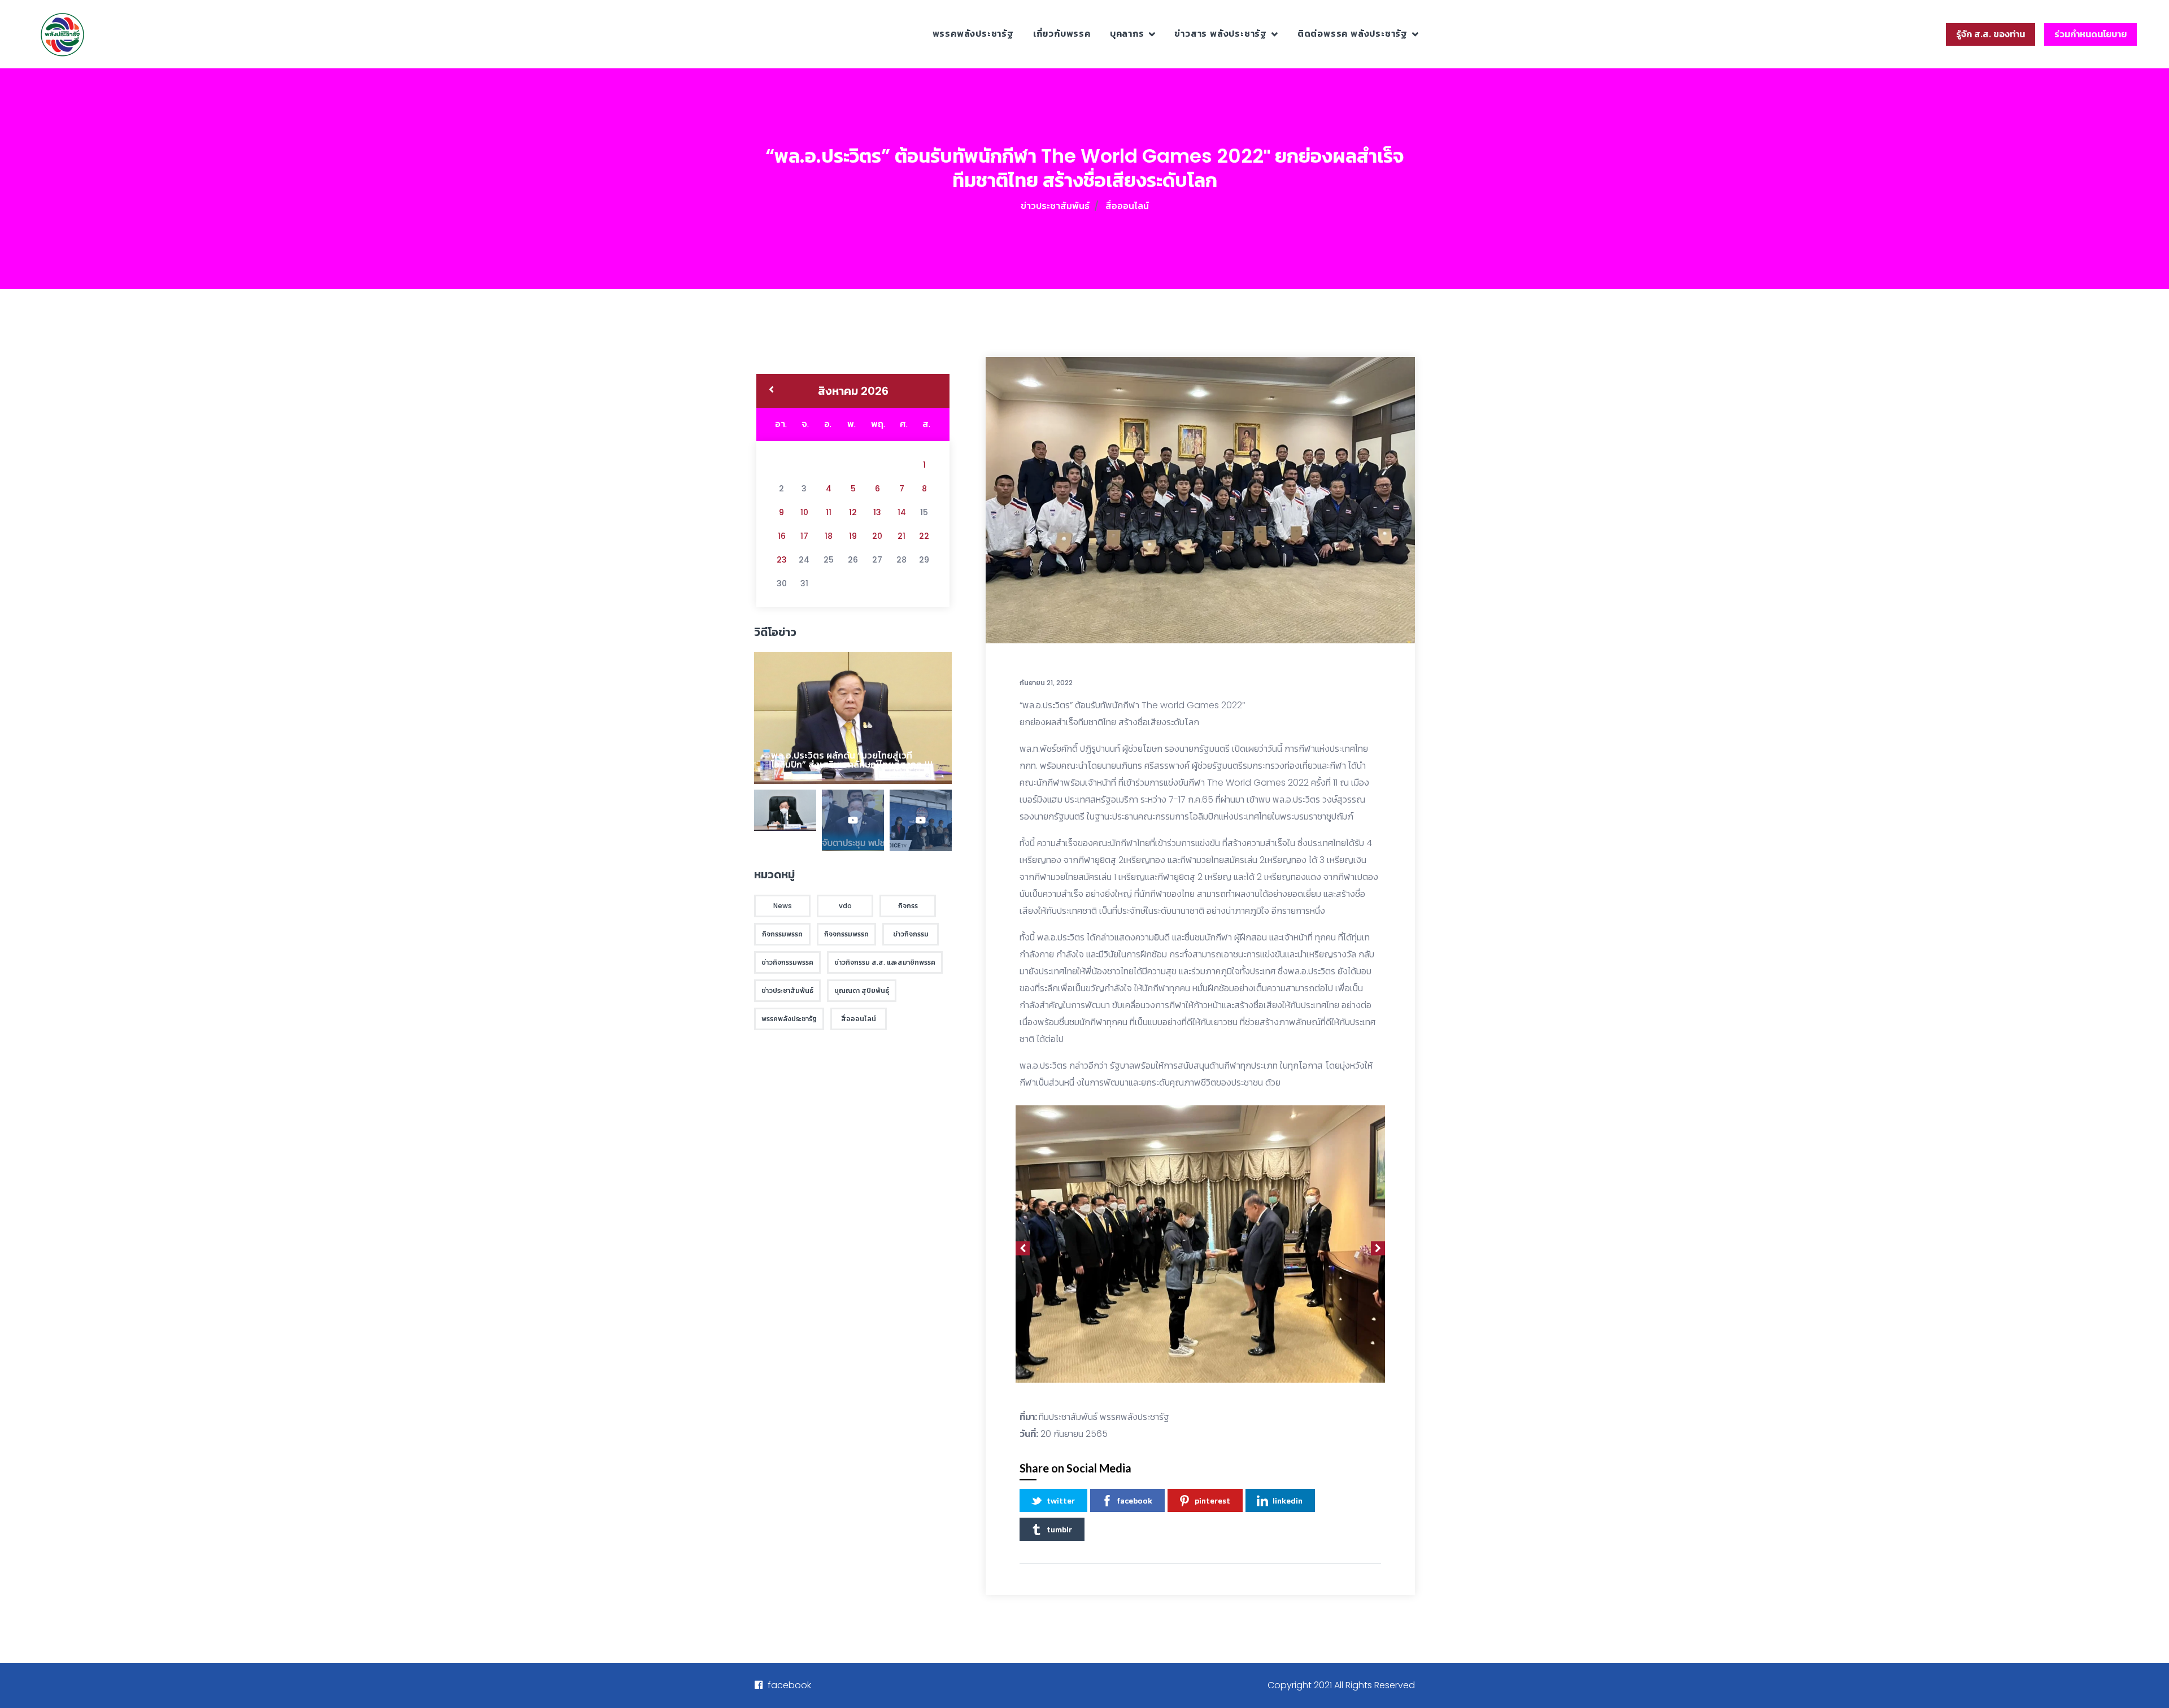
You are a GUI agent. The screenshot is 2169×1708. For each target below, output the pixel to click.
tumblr (1059, 1529)
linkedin (1288, 1500)
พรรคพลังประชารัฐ (973, 34)
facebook (1135, 1500)
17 (804, 536)
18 (829, 536)
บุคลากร (1127, 34)
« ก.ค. (771, 391)
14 (902, 512)
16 (782, 536)
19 (853, 536)
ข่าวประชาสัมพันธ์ (1055, 206)
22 (924, 536)
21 (901, 536)
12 (853, 512)
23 (782, 560)
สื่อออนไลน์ (1127, 206)
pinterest (1212, 1500)
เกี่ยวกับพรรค (1062, 34)
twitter (1061, 1500)
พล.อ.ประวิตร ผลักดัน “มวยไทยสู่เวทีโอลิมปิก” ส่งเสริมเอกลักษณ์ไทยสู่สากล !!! (852, 760)
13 (877, 512)
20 (877, 536)
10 (804, 512)
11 (829, 512)
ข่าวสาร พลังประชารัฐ (1221, 34)
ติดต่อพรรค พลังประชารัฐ (1353, 34)
